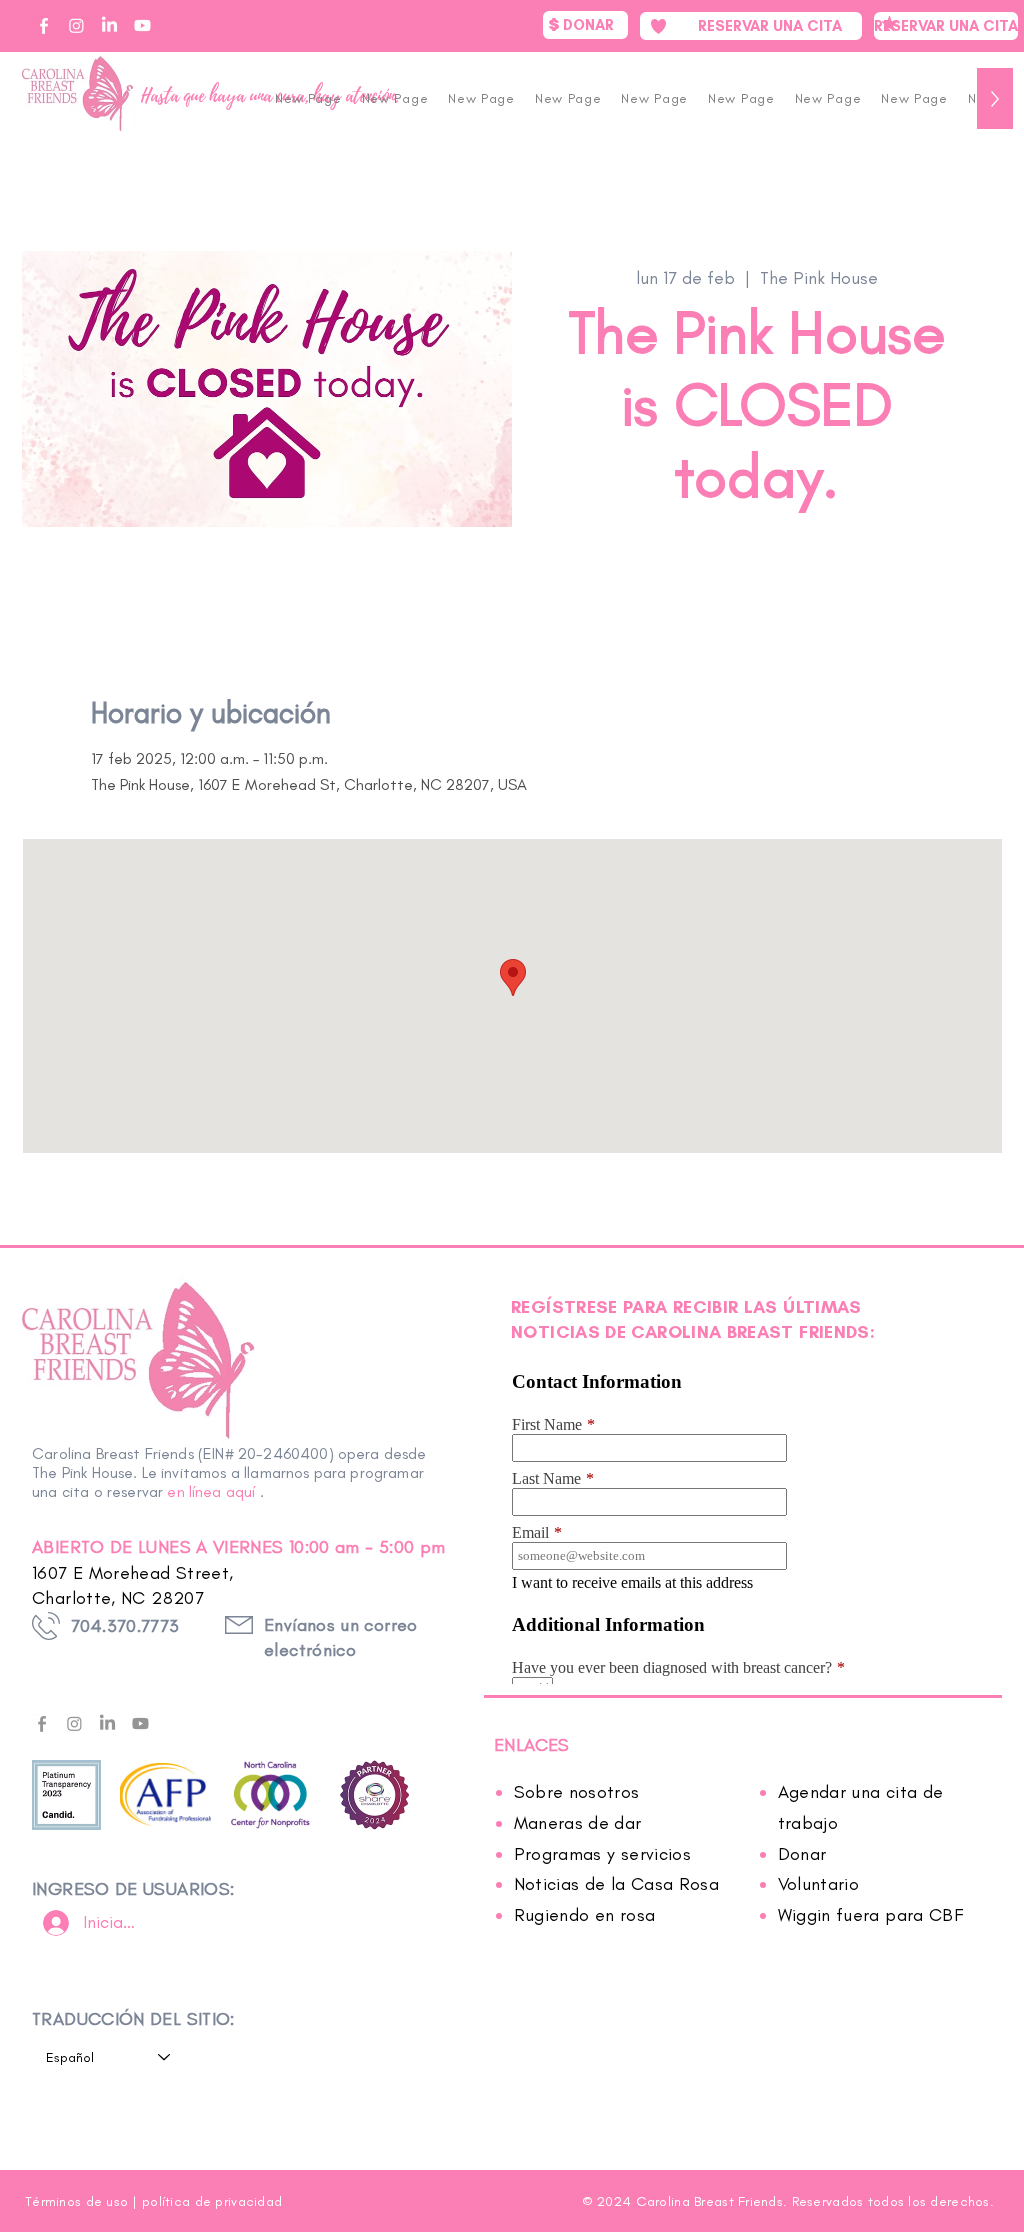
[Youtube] (140, 1723)
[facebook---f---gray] (41, 1723)
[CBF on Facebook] (43, 25)
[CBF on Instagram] (76, 25)
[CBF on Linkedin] (109, 25)
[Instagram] (74, 1723)
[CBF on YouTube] (142, 25)
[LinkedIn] (107, 1723)
